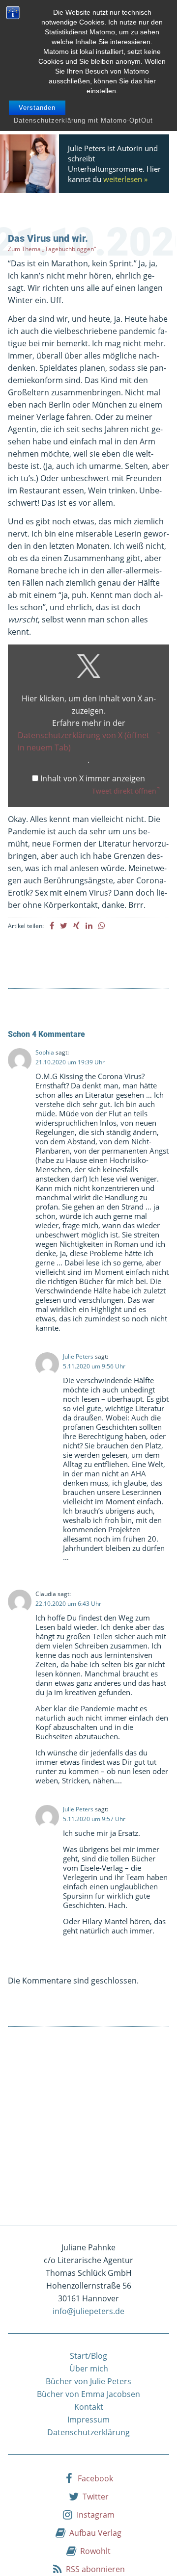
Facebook (95, 2478)
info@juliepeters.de (88, 2311)
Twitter (96, 2497)
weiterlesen (123, 179)
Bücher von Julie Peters (88, 2381)
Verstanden (37, 108)
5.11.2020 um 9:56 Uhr (94, 1366)
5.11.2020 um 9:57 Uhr (94, 1819)
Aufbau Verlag (95, 2533)
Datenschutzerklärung (88, 2432)
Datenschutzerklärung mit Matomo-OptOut (83, 120)
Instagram (96, 2515)
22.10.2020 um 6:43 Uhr (68, 1604)
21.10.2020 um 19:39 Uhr (70, 1062)
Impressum (88, 2420)
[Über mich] (32, 164)
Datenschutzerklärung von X (84, 741)
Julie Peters (78, 1356)
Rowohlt (95, 2551)
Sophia (45, 1052)
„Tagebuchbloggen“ (69, 249)
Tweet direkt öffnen (124, 791)
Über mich (89, 2369)
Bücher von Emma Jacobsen (88, 2394)
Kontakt (89, 2407)
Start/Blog (88, 2356)
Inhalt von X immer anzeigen (93, 778)
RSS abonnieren (95, 2569)
